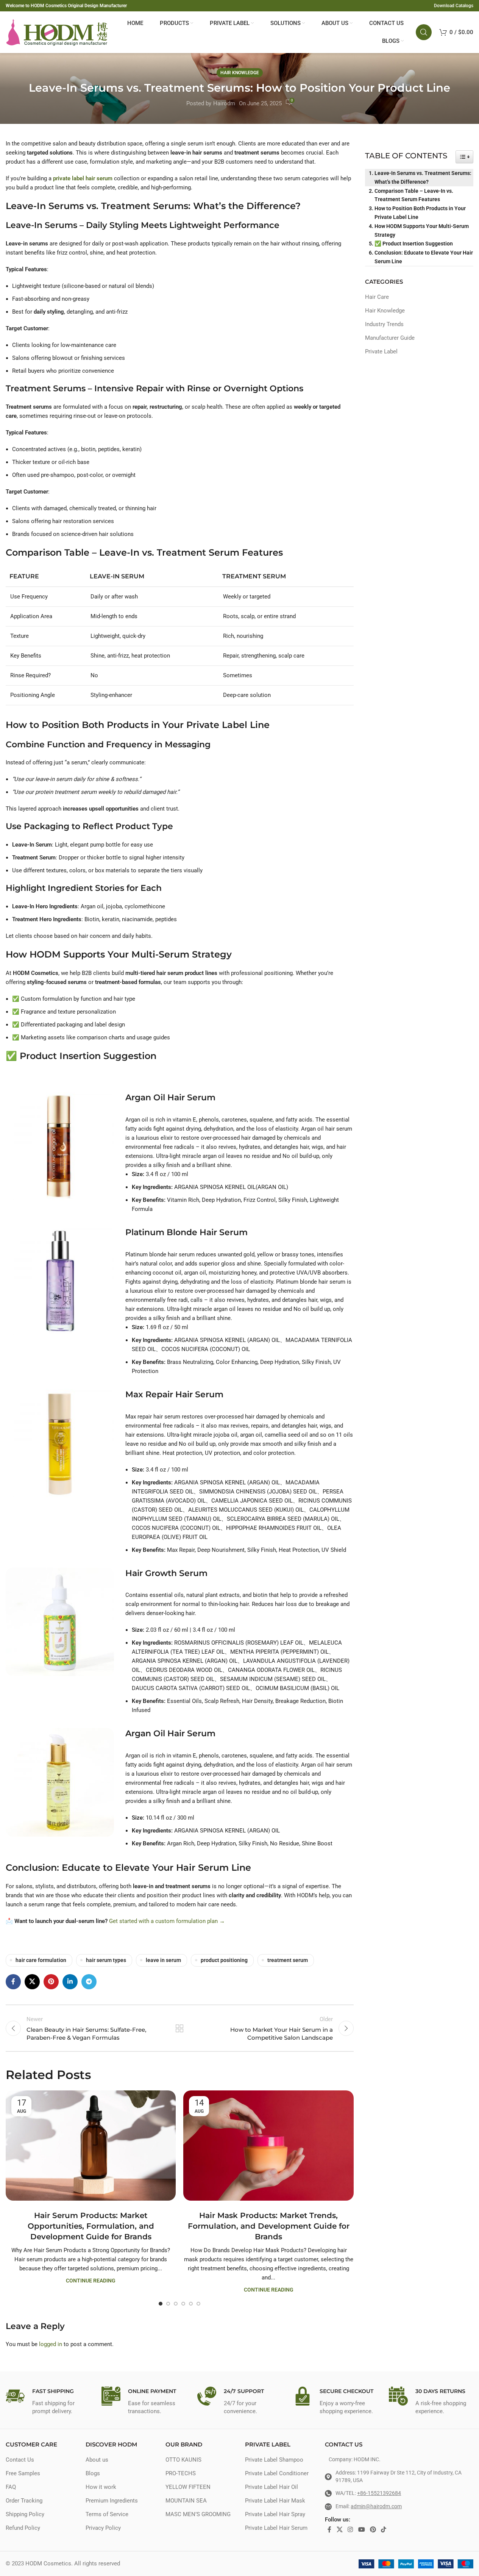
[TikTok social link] (384, 2530)
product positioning (224, 1960)
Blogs (93, 2473)
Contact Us (20, 2460)
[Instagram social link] (350, 2530)
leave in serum (163, 1960)
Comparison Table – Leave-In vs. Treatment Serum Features (414, 195)
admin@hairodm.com (376, 2506)
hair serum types (106, 1960)
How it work (101, 2487)
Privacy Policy (103, 2528)
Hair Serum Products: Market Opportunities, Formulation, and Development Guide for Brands (91, 2226)
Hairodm (224, 103)
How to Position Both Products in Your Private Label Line (420, 213)
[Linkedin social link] (70, 1982)
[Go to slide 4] (183, 2304)
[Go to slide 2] (168, 2304)
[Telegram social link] (89, 1982)
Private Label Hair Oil (271, 2487)
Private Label (381, 351)
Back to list (179, 2028)
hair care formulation (41, 1960)
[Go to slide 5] (191, 2304)
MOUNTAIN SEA (186, 2501)
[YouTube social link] (361, 2530)
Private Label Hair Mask (275, 2501)
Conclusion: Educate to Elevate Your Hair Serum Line (424, 257)
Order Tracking (24, 2501)
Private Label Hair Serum (276, 2528)
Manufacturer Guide (390, 338)
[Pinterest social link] (51, 1982)
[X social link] (32, 1982)
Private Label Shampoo (274, 2460)
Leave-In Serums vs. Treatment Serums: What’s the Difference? (423, 177)
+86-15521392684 (379, 2493)
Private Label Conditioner (277, 2473)
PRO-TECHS (181, 2473)
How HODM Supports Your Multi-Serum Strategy (422, 230)
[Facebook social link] (13, 1982)
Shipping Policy (25, 2514)
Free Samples (23, 2473)
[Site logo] (57, 32)
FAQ (11, 2487)
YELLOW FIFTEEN (188, 2487)
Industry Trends (384, 324)
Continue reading (91, 2281)
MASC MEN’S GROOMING (198, 2514)
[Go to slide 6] (198, 2304)
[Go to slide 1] (161, 2304)
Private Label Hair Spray (275, 2514)
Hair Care (377, 297)
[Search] (424, 32)
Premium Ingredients (112, 2501)
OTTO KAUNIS (183, 2460)
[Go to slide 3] (176, 2304)
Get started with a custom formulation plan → (167, 1921)
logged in (51, 2344)
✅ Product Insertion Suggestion (414, 244)
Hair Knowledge (240, 73)
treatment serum (288, 1960)
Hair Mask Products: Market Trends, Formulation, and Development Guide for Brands (269, 2226)
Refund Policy (23, 2528)
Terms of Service (107, 2514)
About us (97, 2460)
